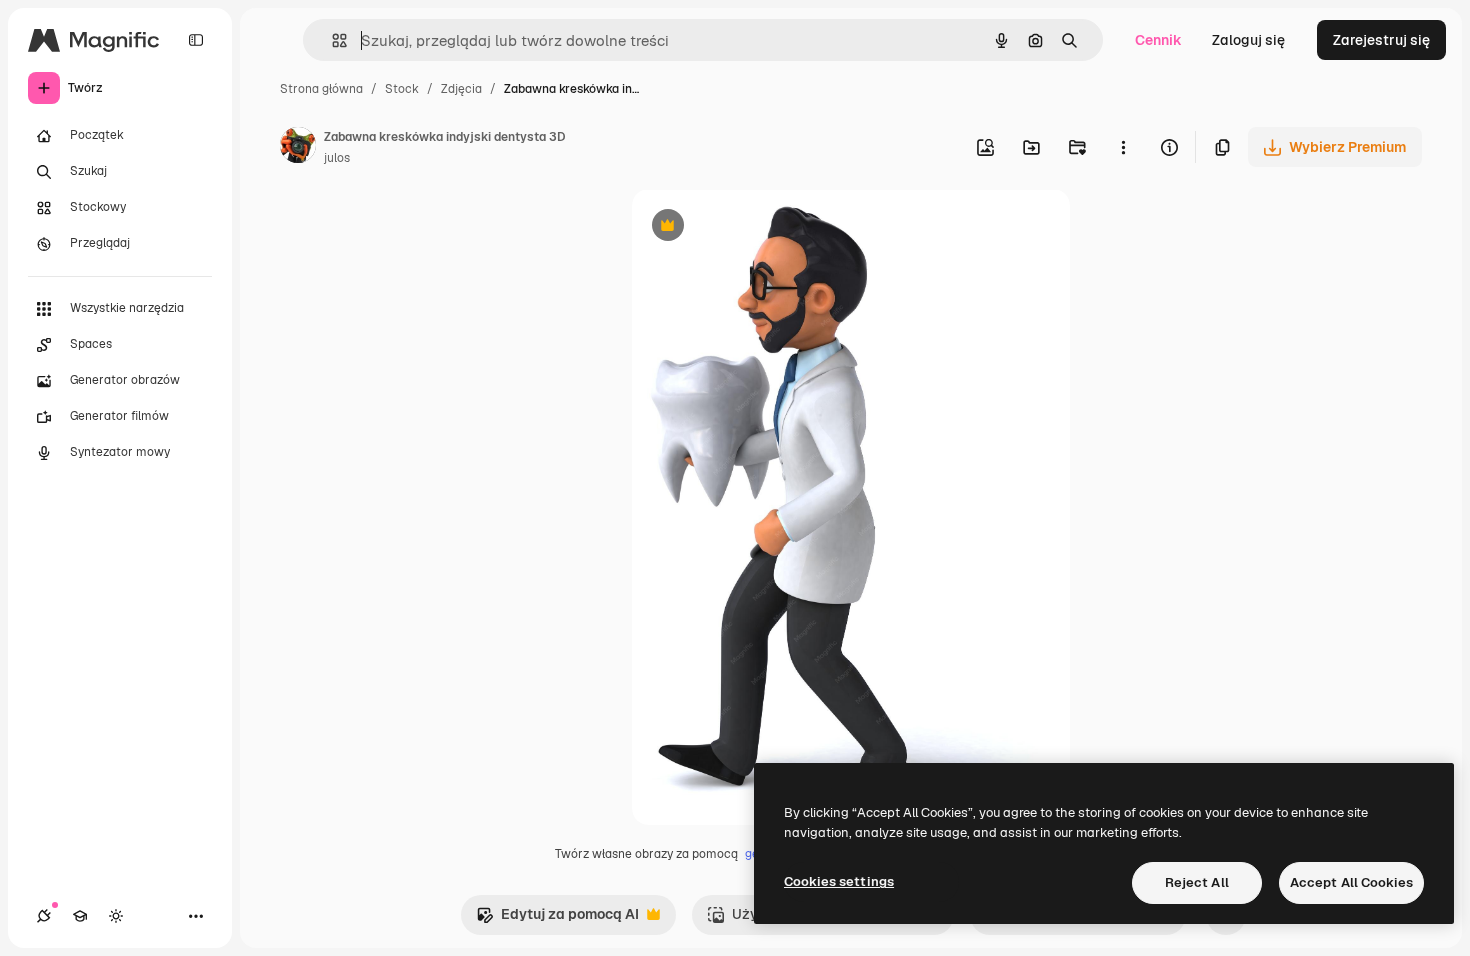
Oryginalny (770, 227)
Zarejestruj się (1381, 40)
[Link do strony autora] (298, 148)
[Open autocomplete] (331, 40)
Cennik (1158, 40)
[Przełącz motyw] (116, 916)
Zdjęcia (461, 89)
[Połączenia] (44, 916)
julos (337, 158)
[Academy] (80, 916)
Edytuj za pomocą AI (557, 919)
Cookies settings (839, 881)
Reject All (1197, 882)
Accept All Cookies (1351, 882)
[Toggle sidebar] (196, 40)
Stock (402, 89)
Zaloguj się (1248, 40)
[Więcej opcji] (1123, 147)
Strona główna (321, 89)
